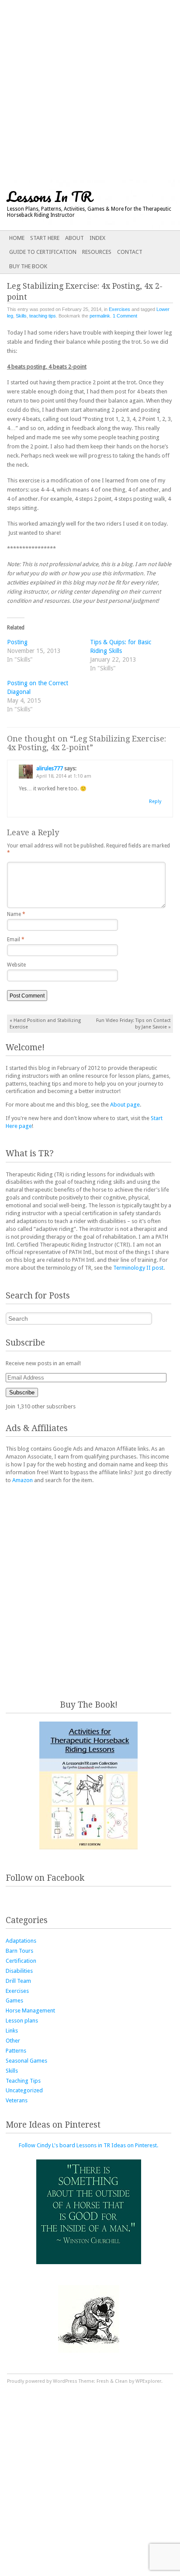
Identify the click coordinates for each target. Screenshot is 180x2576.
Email (16, 940)
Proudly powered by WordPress (42, 2381)
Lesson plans (22, 2021)
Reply (155, 801)
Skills (21, 316)
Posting (17, 642)
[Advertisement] (90, 90)
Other (13, 2041)
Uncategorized (24, 2090)
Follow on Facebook (45, 1878)
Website (16, 965)
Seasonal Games (26, 2061)
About (74, 238)
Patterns (16, 2051)
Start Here (45, 238)
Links (12, 2031)
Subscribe (22, 1392)
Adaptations (21, 1941)
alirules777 (50, 769)
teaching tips (43, 316)
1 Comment (125, 316)
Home (17, 238)
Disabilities (19, 1971)
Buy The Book (28, 266)
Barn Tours (19, 1951)
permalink (100, 316)
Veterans (17, 2100)
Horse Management (30, 2011)
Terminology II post (138, 1268)
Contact (130, 252)
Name (16, 914)
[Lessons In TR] (72, 205)
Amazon (22, 1480)
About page (125, 1105)
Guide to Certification (43, 252)
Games (14, 2000)
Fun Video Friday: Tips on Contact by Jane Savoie (133, 1024)
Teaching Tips (23, 2081)
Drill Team (18, 1981)
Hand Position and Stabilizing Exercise (45, 1024)
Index (97, 238)
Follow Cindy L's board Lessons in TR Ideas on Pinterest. (88, 2145)
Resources (97, 252)
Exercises (119, 309)
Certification (21, 1961)
